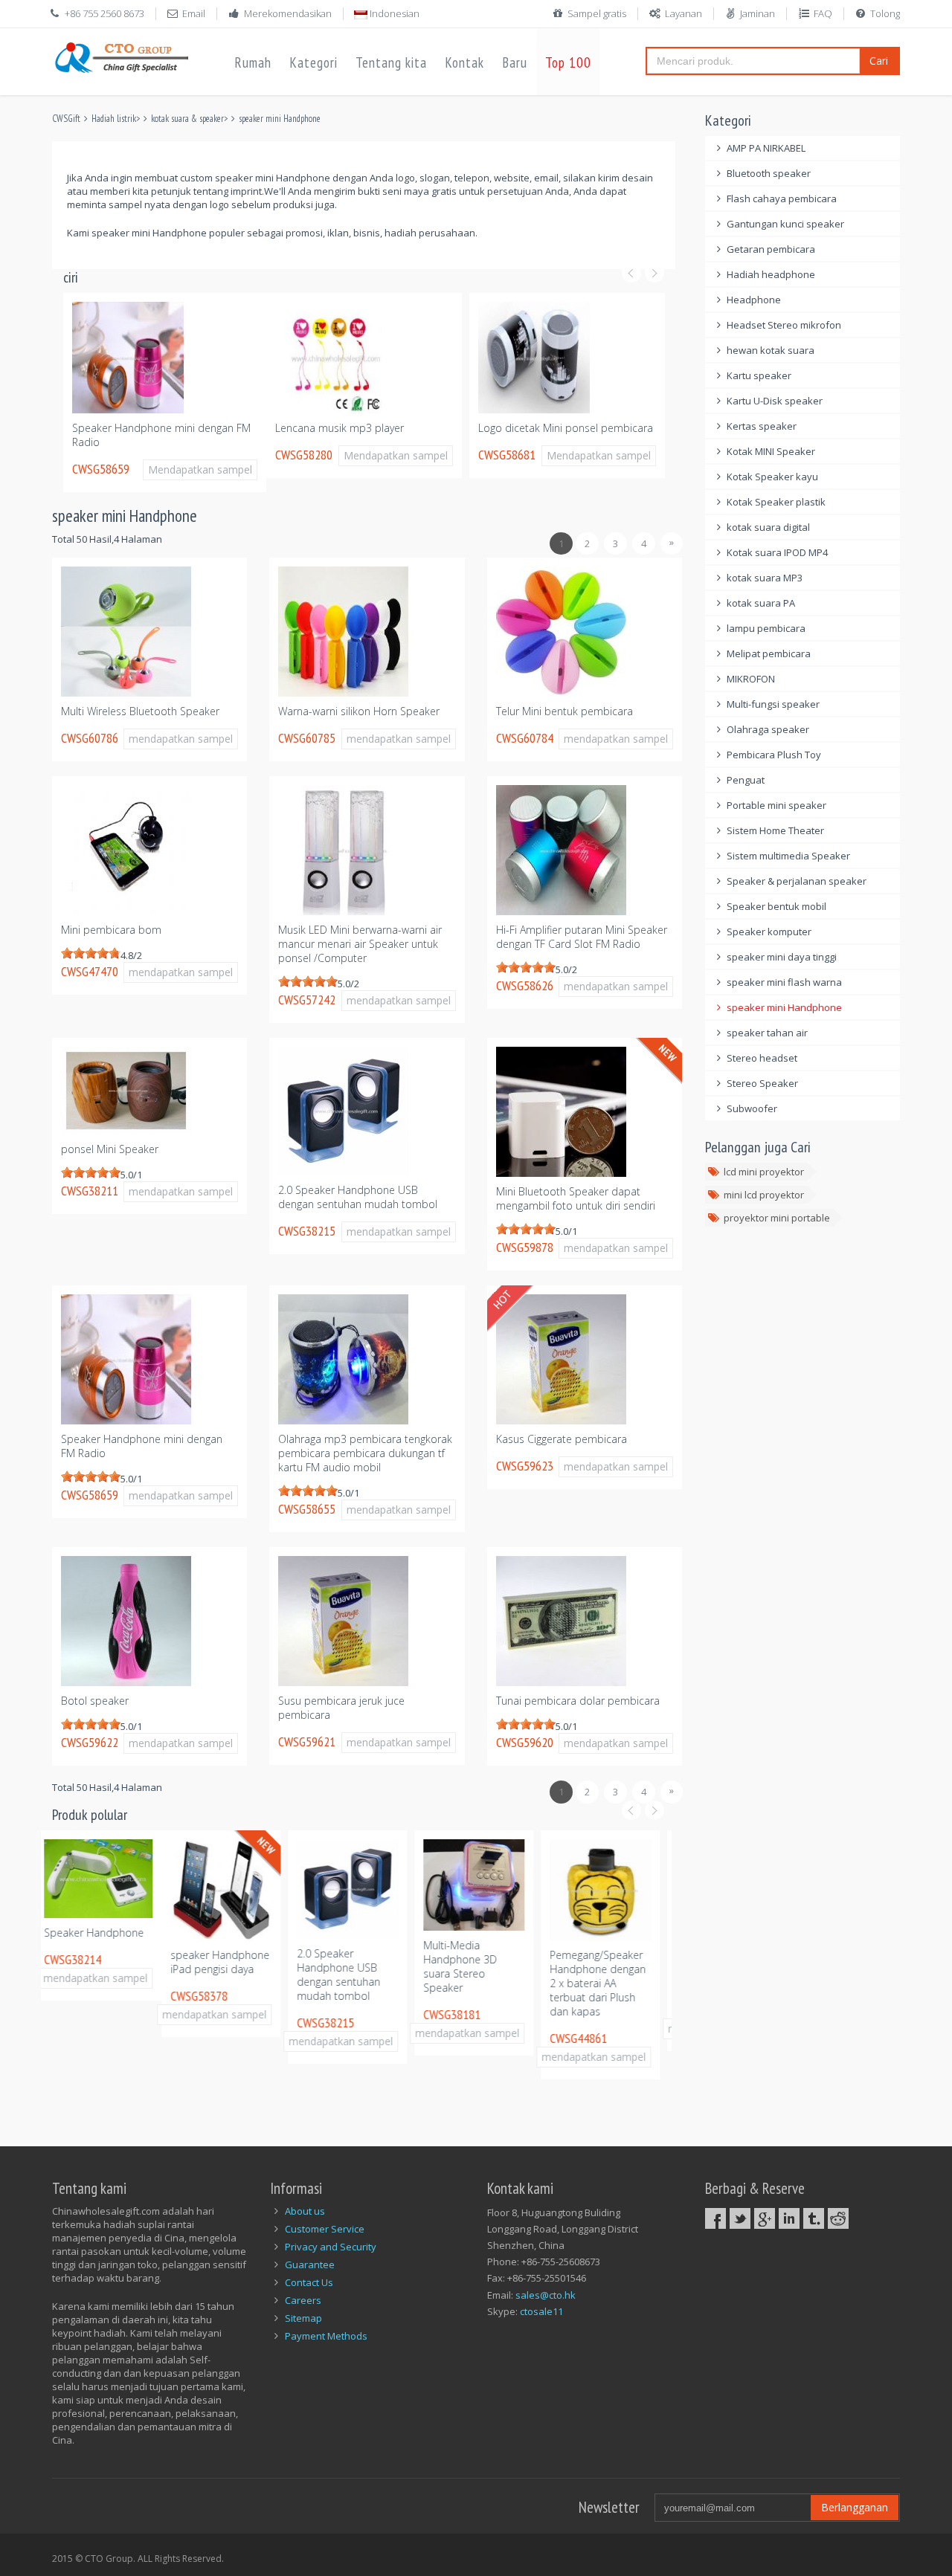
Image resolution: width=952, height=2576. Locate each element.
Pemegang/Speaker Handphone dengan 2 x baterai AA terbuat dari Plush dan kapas (477, 1983)
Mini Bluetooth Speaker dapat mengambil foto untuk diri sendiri (576, 1198)
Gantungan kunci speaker (785, 224)
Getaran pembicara (771, 249)
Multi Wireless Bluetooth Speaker (140, 711)
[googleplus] (765, 2218)
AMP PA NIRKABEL (766, 148)
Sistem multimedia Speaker (788, 856)
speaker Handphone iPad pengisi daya (99, 1962)
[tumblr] (814, 2218)
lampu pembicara (766, 628)
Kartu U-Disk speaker (775, 401)
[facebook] (715, 2218)
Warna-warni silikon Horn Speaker (359, 711)
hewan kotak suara (771, 350)
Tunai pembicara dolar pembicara (578, 1701)
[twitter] (740, 2218)
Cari (879, 61)
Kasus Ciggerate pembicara (562, 1439)
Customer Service (325, 2229)
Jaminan (758, 13)
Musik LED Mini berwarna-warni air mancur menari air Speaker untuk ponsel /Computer (360, 944)
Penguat (746, 780)
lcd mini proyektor (764, 1172)
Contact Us (309, 2282)
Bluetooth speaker (769, 173)
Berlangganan (855, 2507)
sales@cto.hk (546, 2295)
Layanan (684, 13)
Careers (303, 2300)
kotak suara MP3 (765, 578)
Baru (515, 62)
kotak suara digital (768, 527)
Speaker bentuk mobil (776, 906)
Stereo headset (762, 1058)
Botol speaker (95, 1701)
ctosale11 (541, 2311)
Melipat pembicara (769, 653)
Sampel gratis (597, 13)
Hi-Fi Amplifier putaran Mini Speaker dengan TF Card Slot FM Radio (582, 937)
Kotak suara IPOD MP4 (777, 552)
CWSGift (66, 119)
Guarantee (310, 2265)
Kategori (313, 62)
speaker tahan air (767, 1033)
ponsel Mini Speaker (110, 1149)
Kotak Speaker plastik (776, 502)
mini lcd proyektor (764, 1195)
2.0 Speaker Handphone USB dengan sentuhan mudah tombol (358, 1197)
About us (305, 2211)
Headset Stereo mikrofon (784, 325)
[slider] (91, 953)
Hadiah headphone (771, 274)
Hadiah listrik (114, 119)
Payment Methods (326, 2336)
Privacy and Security (331, 2247)
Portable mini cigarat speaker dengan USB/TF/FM (549, 435)
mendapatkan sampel (181, 739)
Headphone (754, 300)
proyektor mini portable (777, 1218)
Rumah (253, 62)
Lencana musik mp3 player (136, 428)
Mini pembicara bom (111, 930)
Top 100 (568, 62)
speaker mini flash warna (784, 982)
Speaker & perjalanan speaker (797, 881)
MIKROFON (751, 679)
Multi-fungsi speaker (773, 704)
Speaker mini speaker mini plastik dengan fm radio (604, 1969)
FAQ (823, 13)
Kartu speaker (759, 375)
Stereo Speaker (762, 1083)
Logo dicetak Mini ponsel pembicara (363, 428)
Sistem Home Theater (775, 830)
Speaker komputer (769, 932)
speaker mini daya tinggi (782, 957)
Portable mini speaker (776, 805)
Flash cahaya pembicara (782, 198)
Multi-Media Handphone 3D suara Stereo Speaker (340, 1966)
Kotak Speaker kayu (772, 477)
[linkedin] (789, 2218)
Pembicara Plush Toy (774, 755)
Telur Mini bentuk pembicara (565, 711)
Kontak (464, 62)
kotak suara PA (761, 603)
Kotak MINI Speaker (771, 451)
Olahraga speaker (768, 729)
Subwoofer (752, 1108)
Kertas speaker (762, 426)
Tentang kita (391, 62)
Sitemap (303, 2318)
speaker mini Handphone (280, 119)
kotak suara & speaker (187, 119)
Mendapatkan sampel (193, 455)
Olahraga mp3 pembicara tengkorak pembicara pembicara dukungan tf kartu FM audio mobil (365, 1453)
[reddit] (838, 2218)
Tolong (885, 13)
